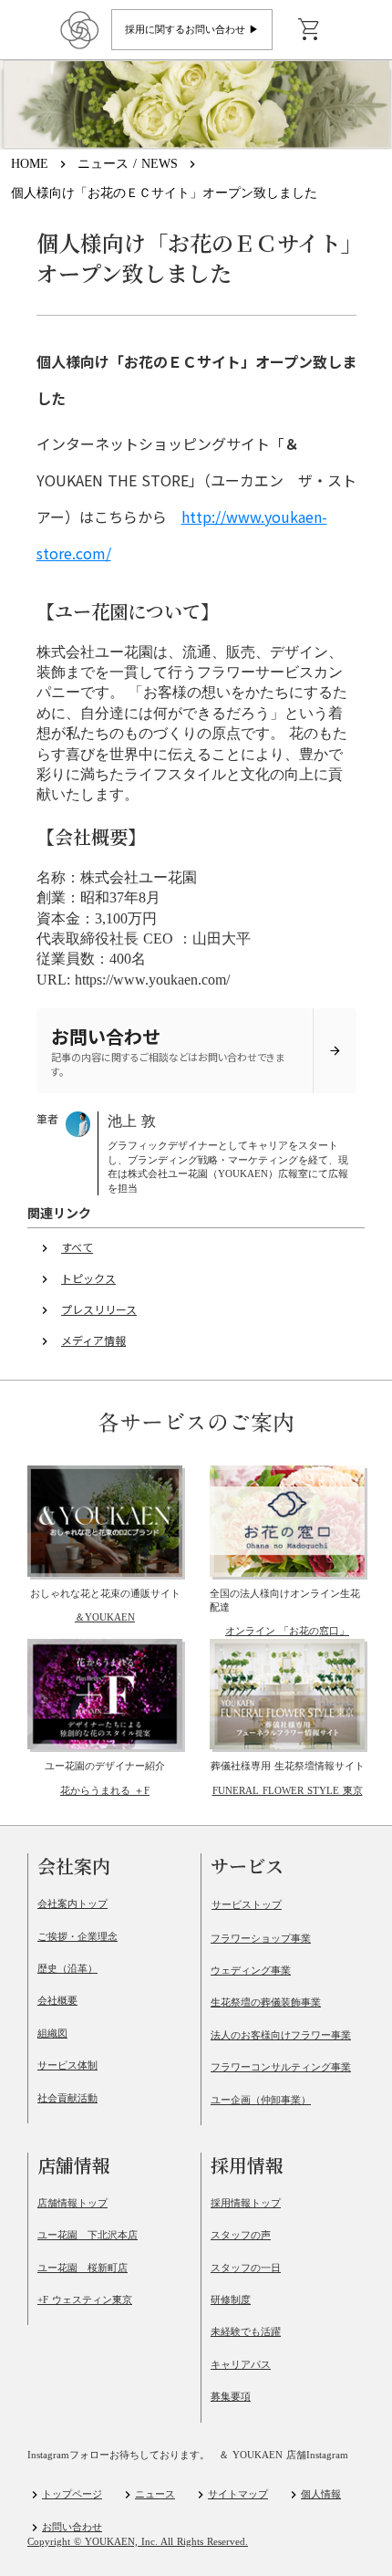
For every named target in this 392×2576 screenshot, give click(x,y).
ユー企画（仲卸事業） (261, 2100)
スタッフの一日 (246, 2268)
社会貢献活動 (67, 2098)
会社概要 (57, 2000)
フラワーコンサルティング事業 (281, 2067)
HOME (30, 164)
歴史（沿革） (67, 1968)
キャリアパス (241, 2364)
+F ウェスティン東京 (85, 2300)
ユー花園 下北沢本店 (88, 2235)
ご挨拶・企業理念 (77, 1936)
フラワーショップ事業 (261, 1938)
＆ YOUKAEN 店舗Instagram (284, 2455)
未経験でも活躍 (246, 2331)
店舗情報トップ (72, 2203)
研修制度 (231, 2300)
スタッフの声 (241, 2235)
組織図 (52, 2033)
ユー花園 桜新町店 (83, 2268)
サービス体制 (67, 2065)
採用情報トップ (246, 2203)
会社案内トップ (72, 1903)
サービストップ (247, 1904)
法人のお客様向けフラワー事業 (281, 2035)
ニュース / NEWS (128, 164)
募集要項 (231, 2396)
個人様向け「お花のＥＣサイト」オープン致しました (164, 193)
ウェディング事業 (251, 1970)
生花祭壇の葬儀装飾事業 (266, 2002)
